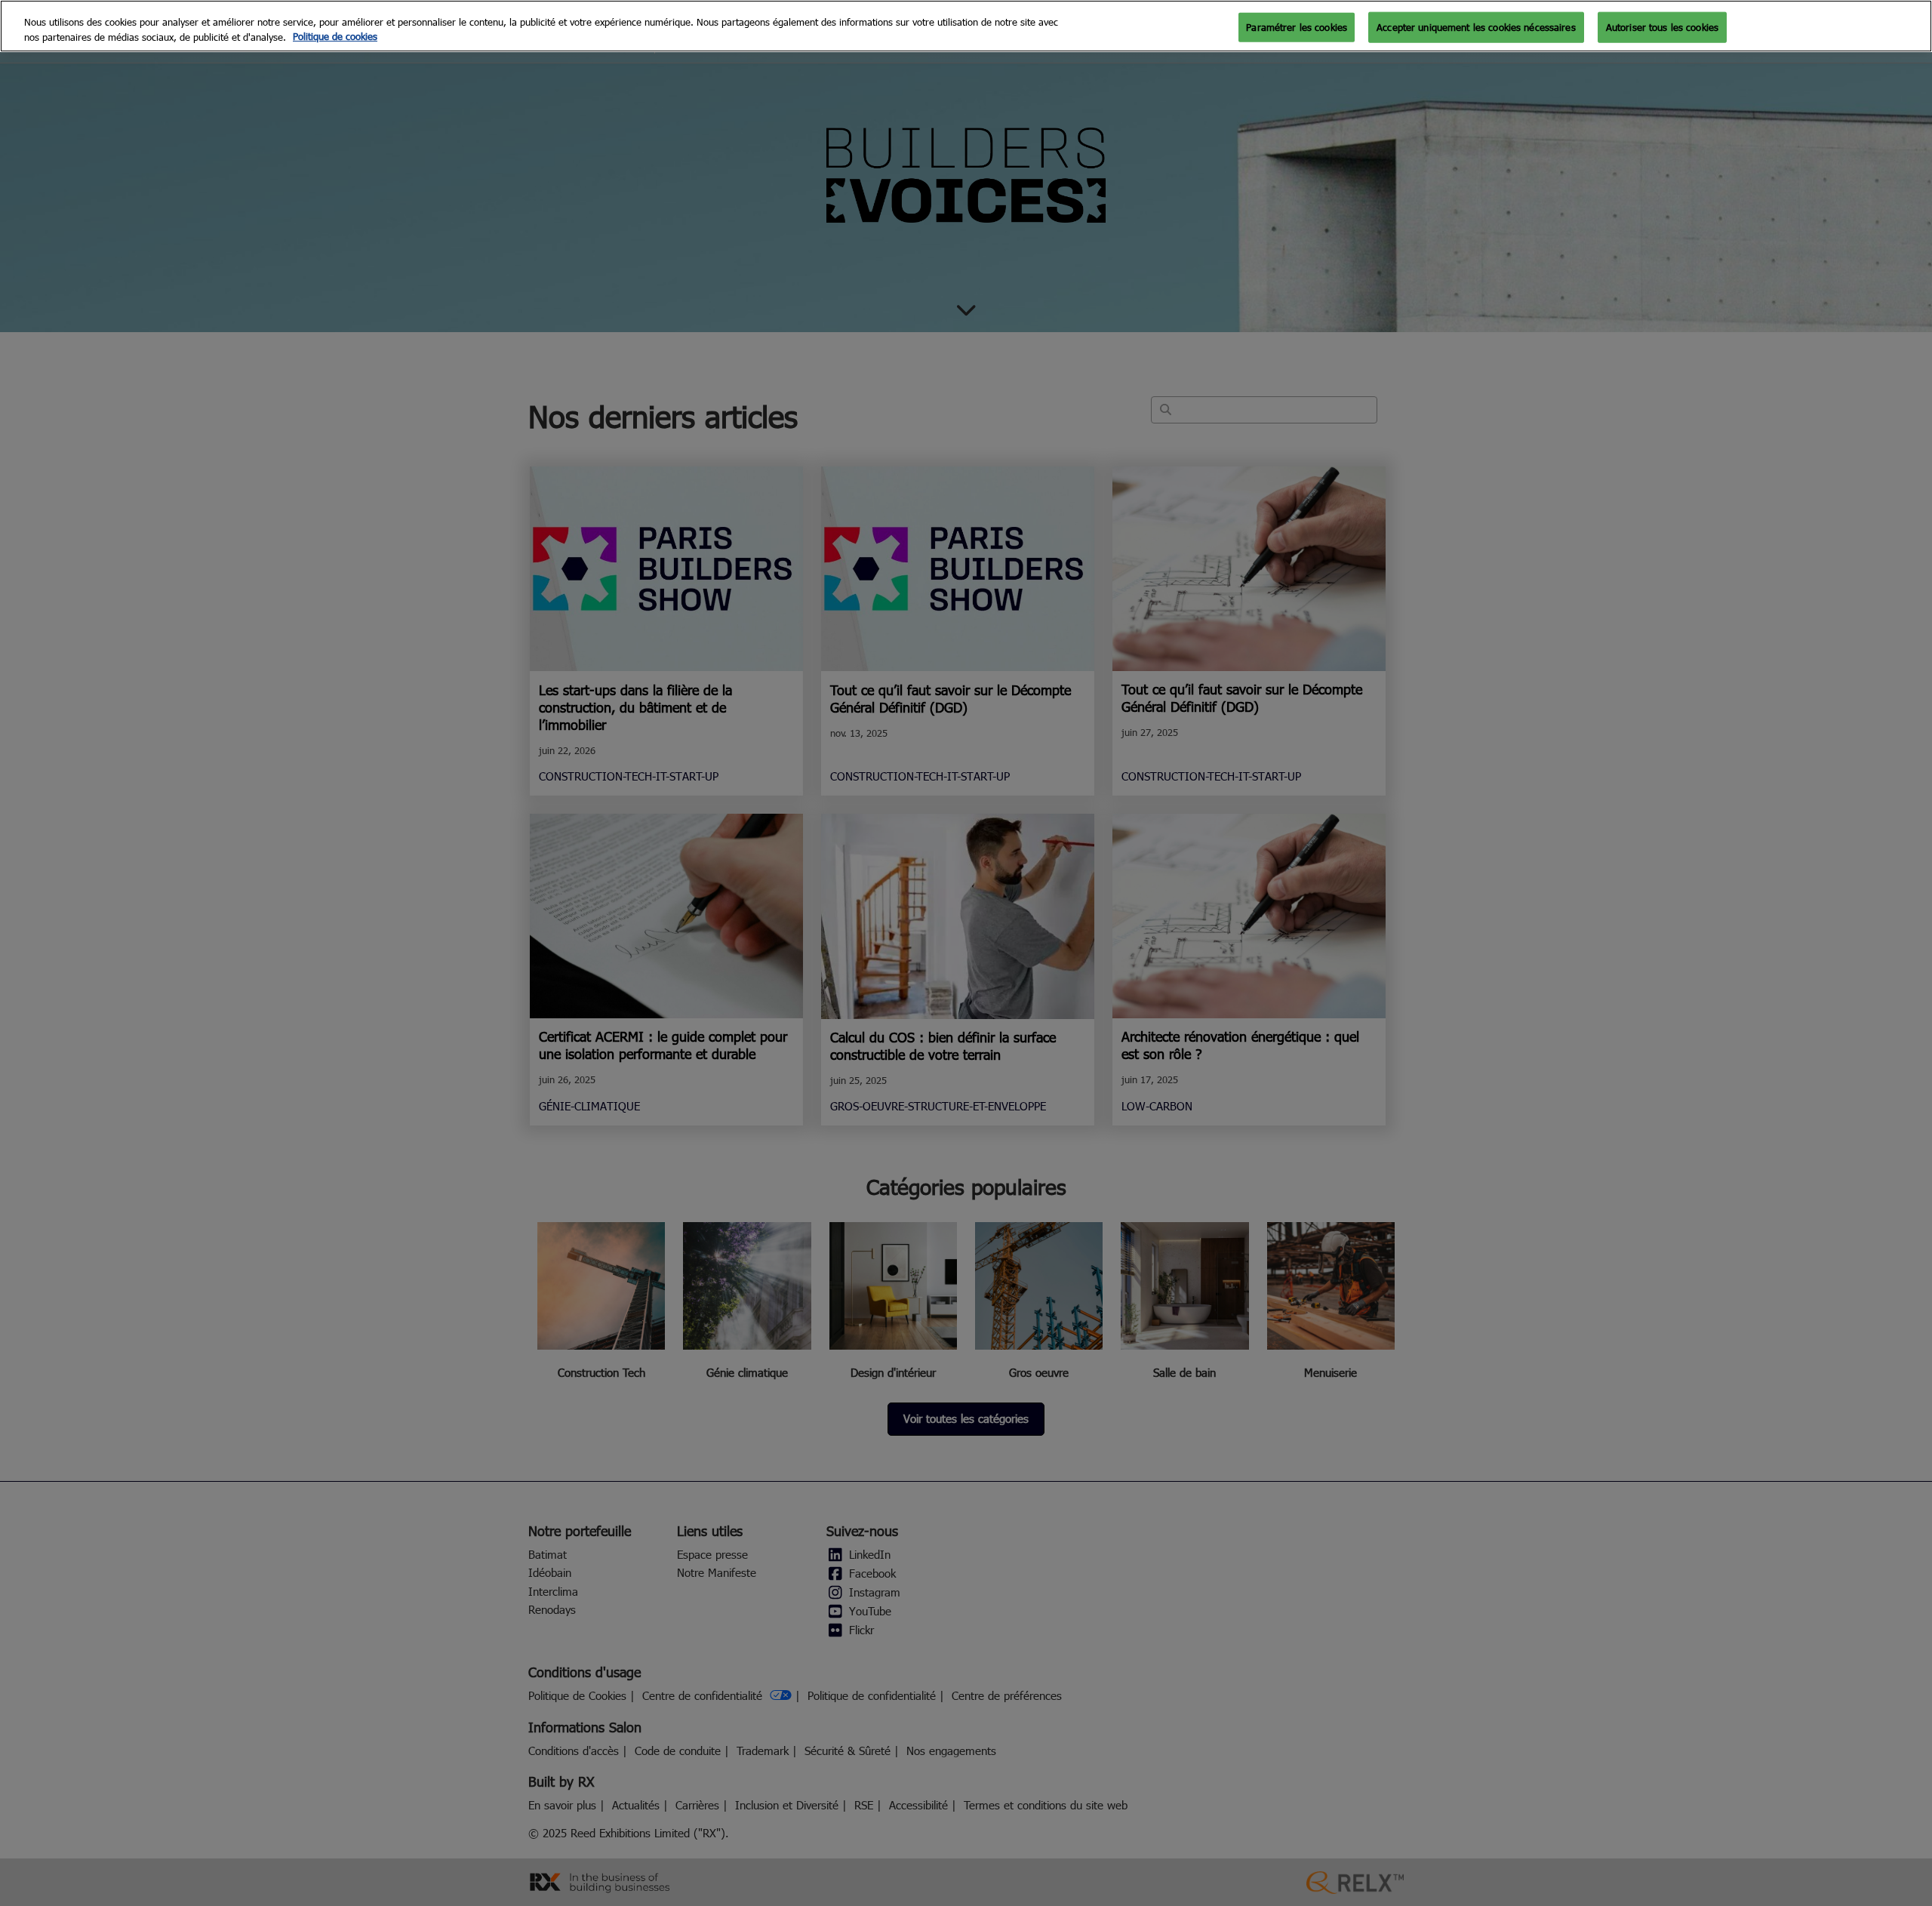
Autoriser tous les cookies (1662, 26)
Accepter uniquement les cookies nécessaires (1476, 26)
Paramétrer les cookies (1297, 26)
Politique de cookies (335, 37)
